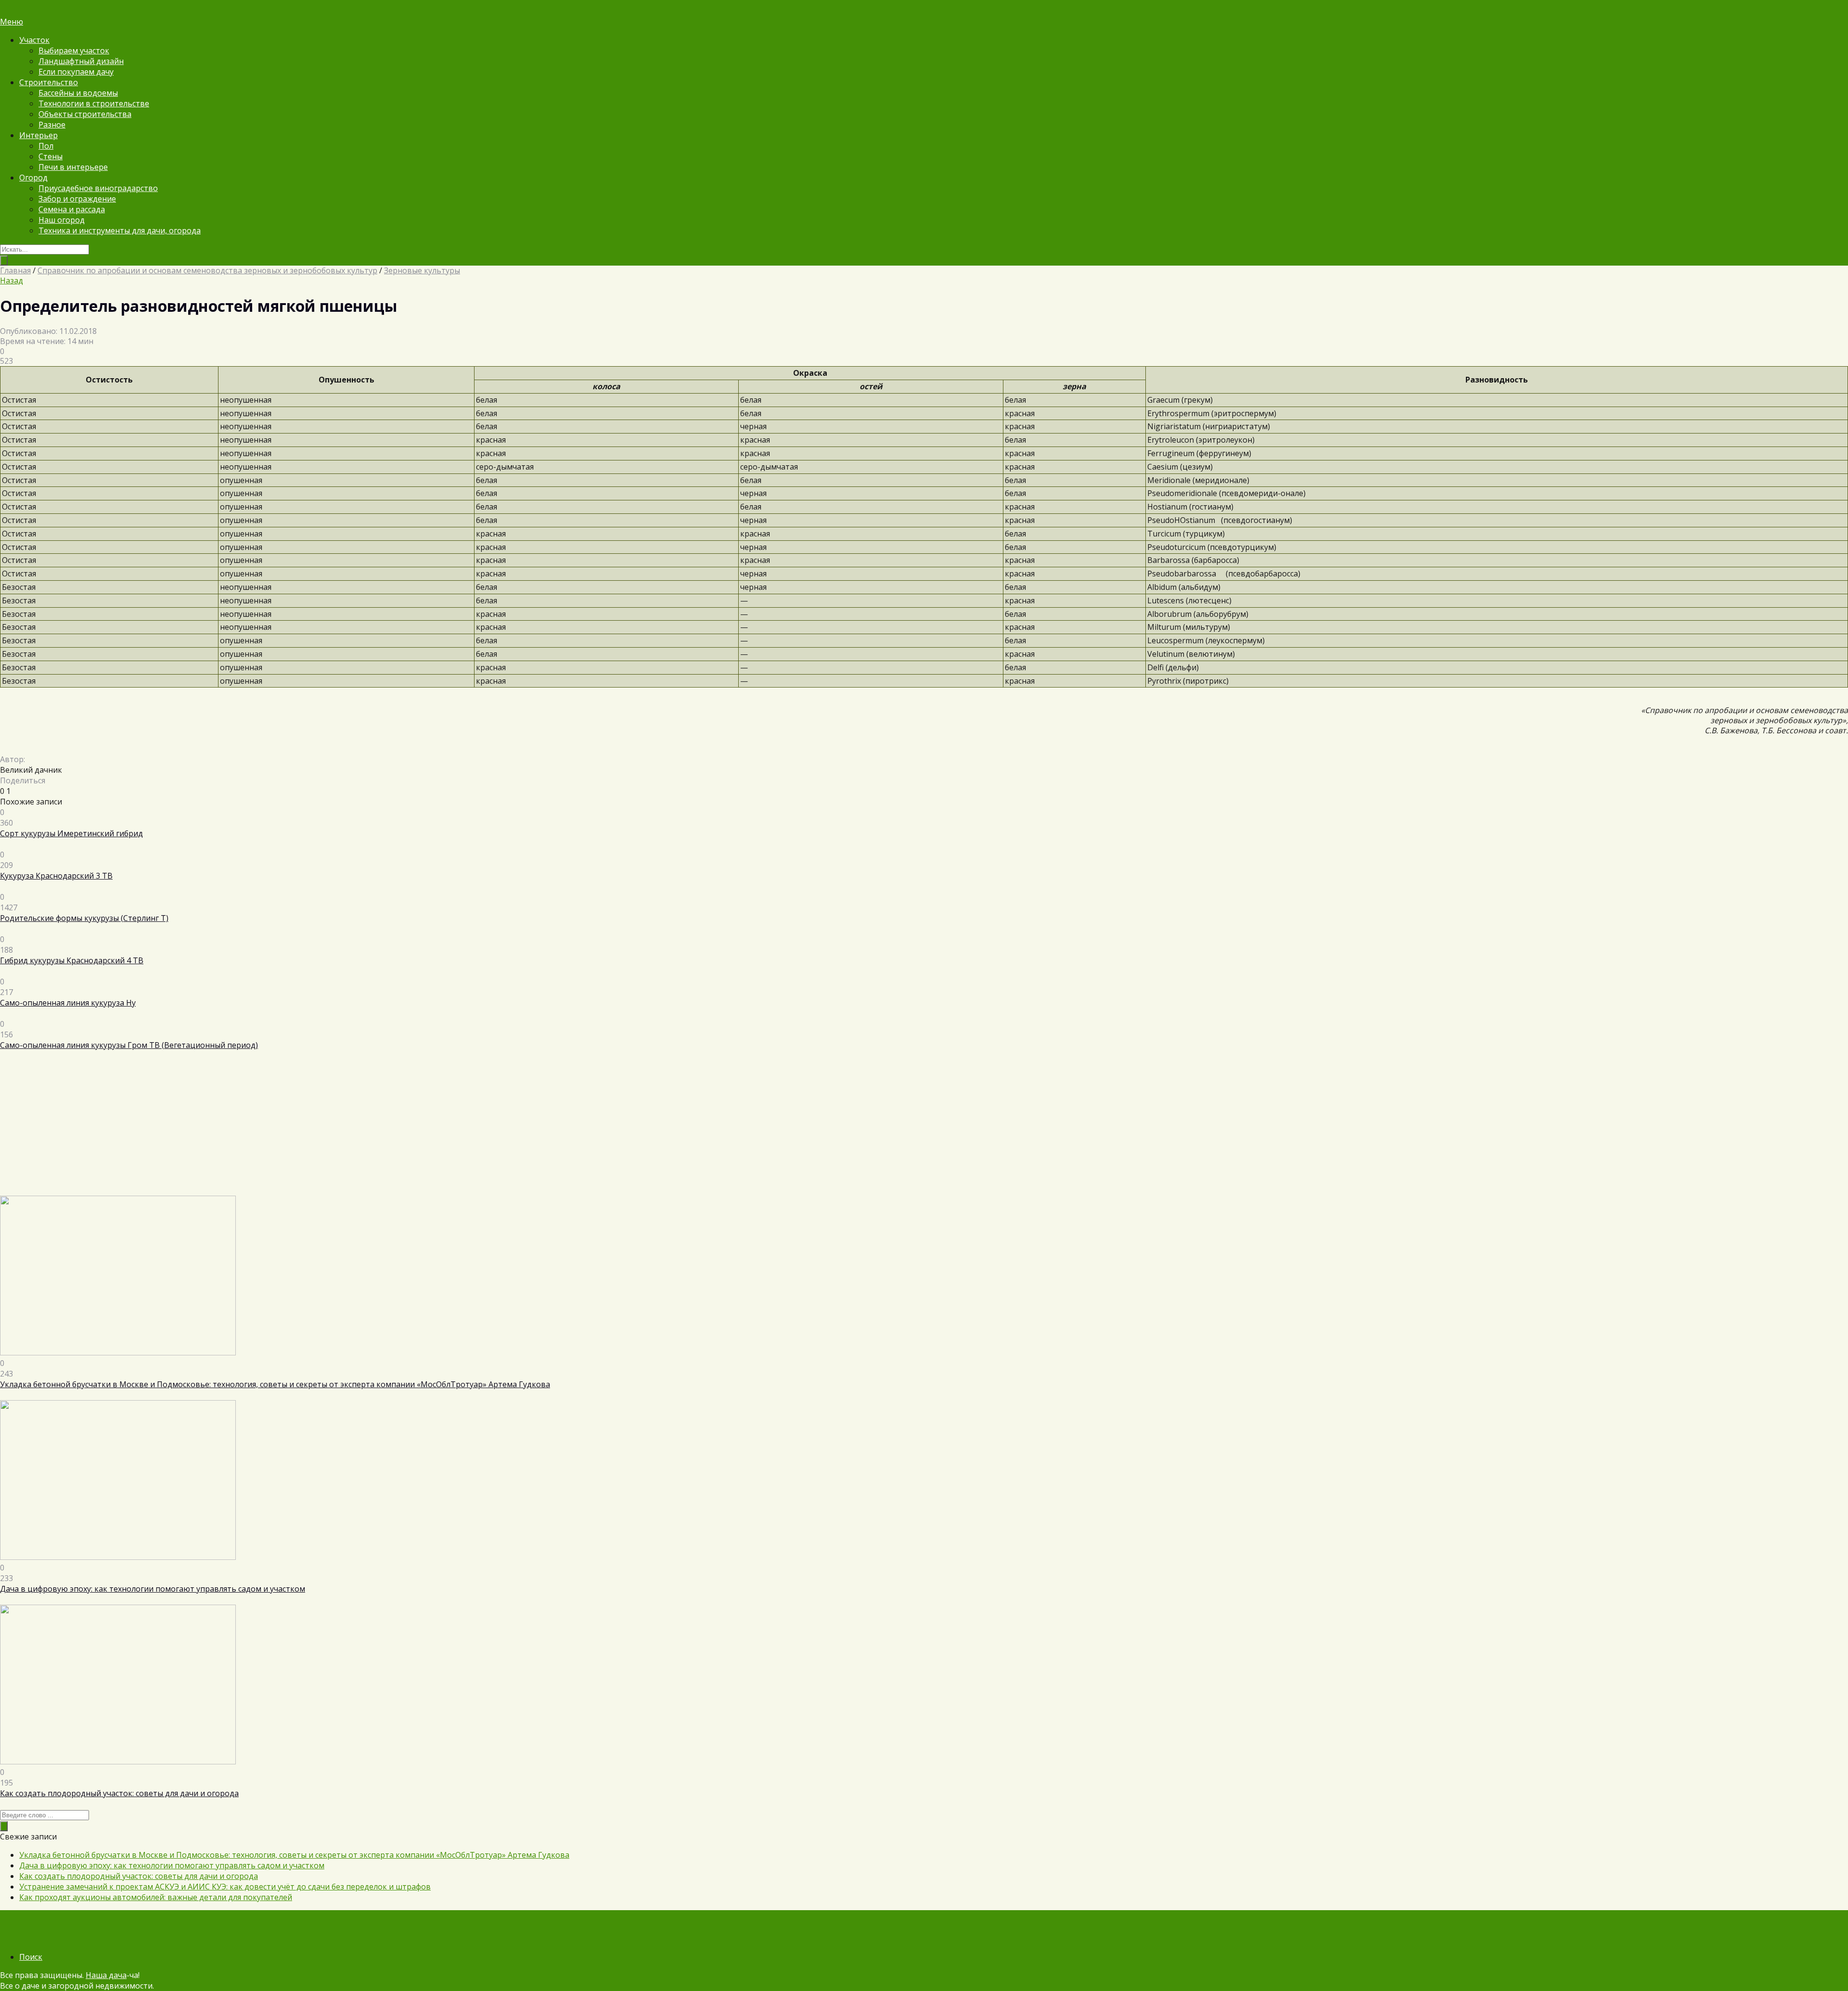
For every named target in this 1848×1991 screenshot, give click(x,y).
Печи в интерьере (73, 167)
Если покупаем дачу (76, 72)
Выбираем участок (74, 51)
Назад (12, 281)
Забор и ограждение (77, 199)
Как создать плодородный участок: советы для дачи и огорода (139, 1876)
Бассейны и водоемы (78, 93)
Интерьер (38, 135)
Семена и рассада (72, 209)
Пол (46, 146)
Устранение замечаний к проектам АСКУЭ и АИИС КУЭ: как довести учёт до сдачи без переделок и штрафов (225, 1887)
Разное (52, 125)
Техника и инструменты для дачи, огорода (120, 230)
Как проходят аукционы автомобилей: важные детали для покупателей (156, 1897)
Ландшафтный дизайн (81, 61)
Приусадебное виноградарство (98, 188)
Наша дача (106, 1975)
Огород (33, 178)
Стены (51, 156)
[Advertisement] (289, 1128)
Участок (34, 40)
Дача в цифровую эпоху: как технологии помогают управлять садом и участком (172, 1865)
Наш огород (62, 220)
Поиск (31, 1957)
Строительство (49, 82)
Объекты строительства (85, 114)
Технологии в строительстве (94, 103)
